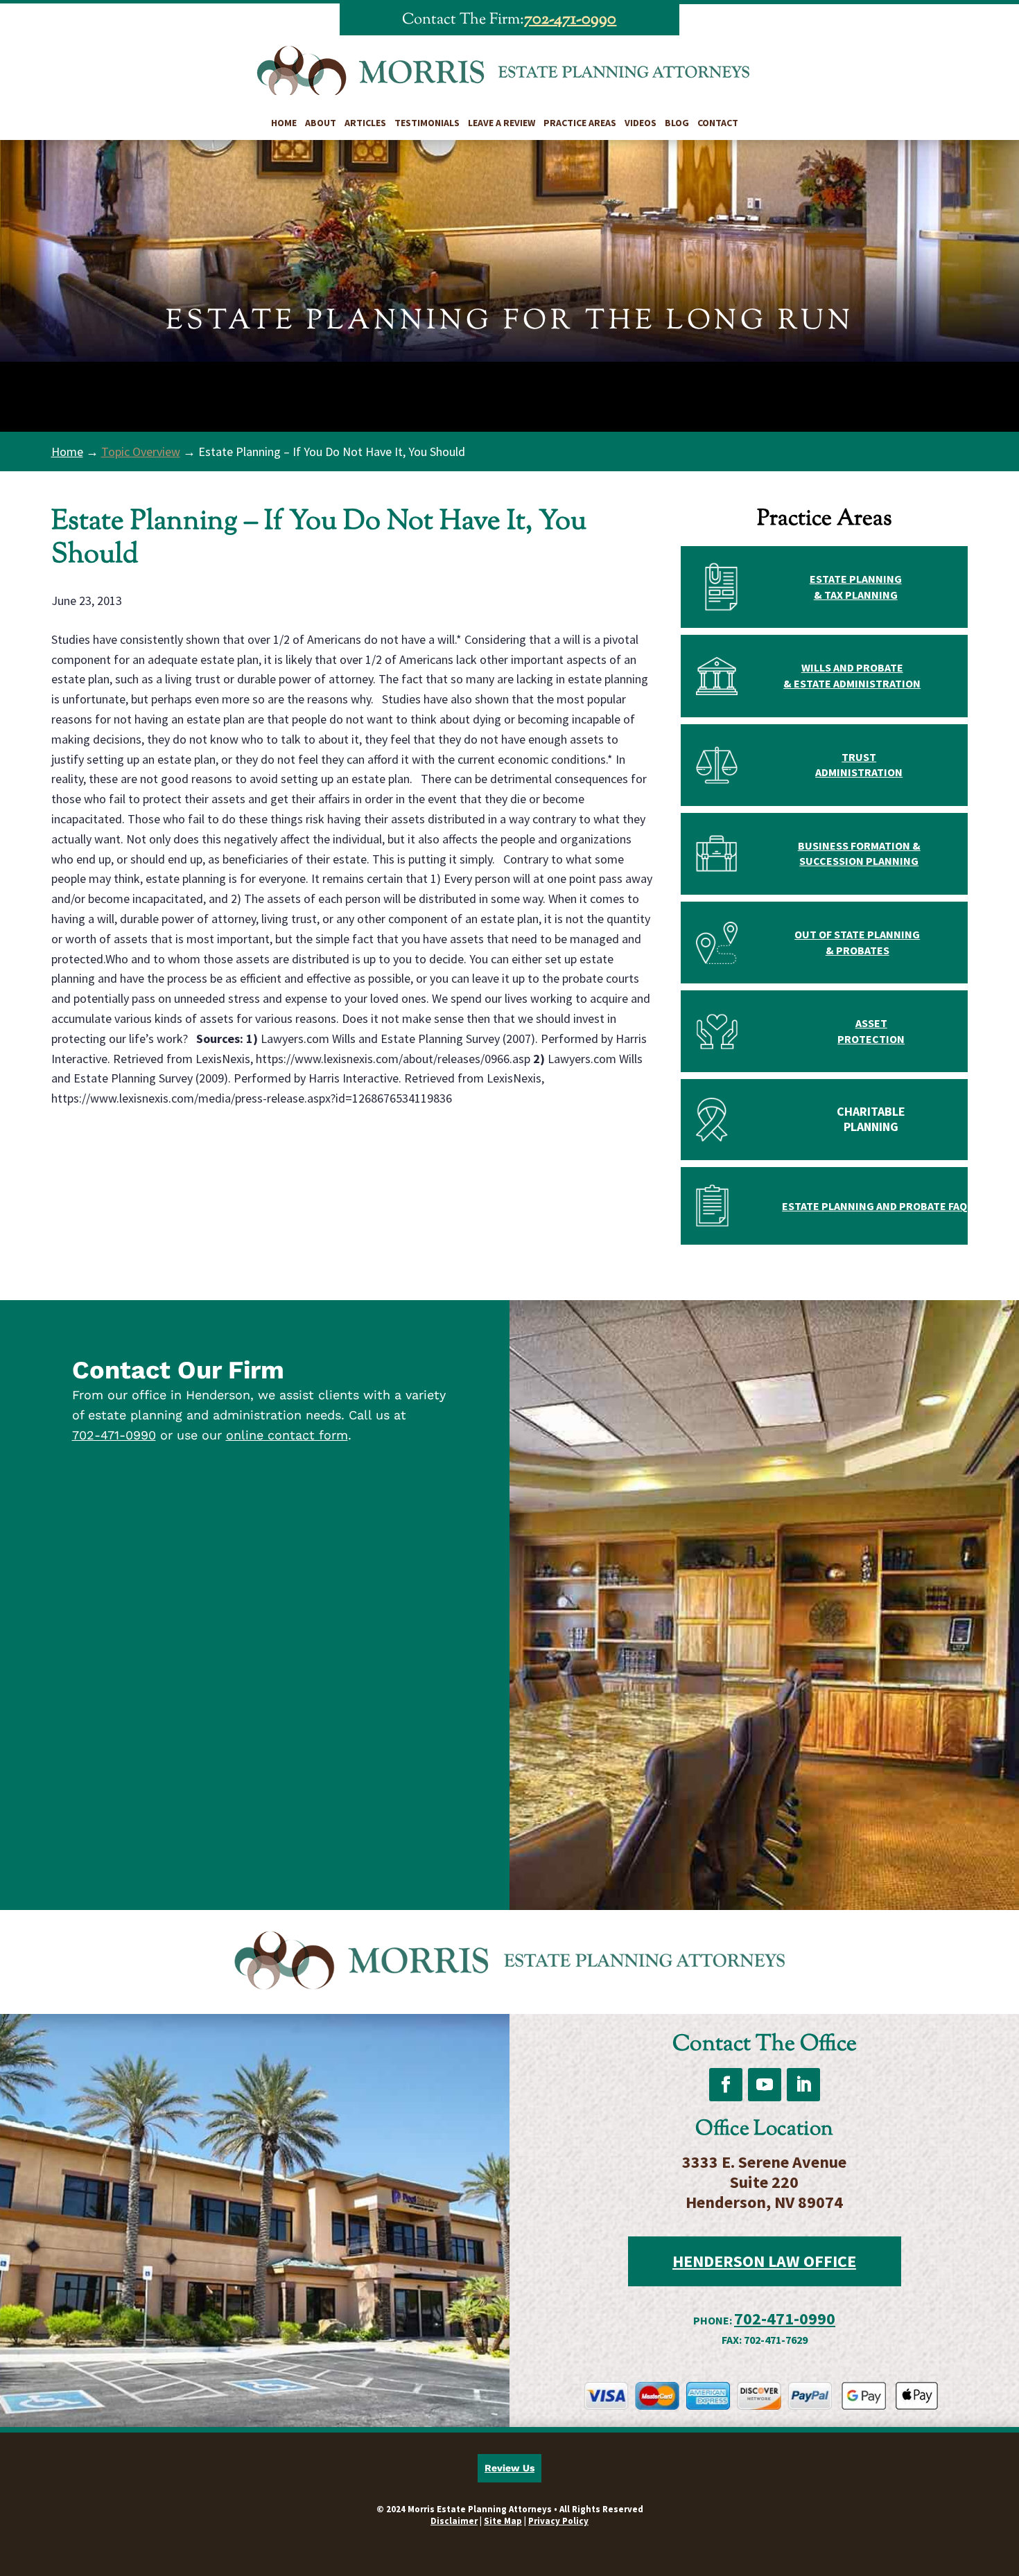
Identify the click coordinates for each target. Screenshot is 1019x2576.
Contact (718, 123)
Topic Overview (141, 452)
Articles (365, 123)
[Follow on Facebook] (726, 2085)
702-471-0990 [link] (570, 19)
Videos (641, 123)
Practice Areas (580, 123)
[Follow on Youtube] (765, 2085)
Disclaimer (454, 2521)
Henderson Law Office (764, 2261)
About (321, 123)
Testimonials (427, 123)
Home (284, 123)
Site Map (503, 2521)
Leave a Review (502, 123)
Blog (677, 123)
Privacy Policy (558, 2521)
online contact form (287, 1435)
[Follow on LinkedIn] (803, 2085)
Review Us (509, 2468)
